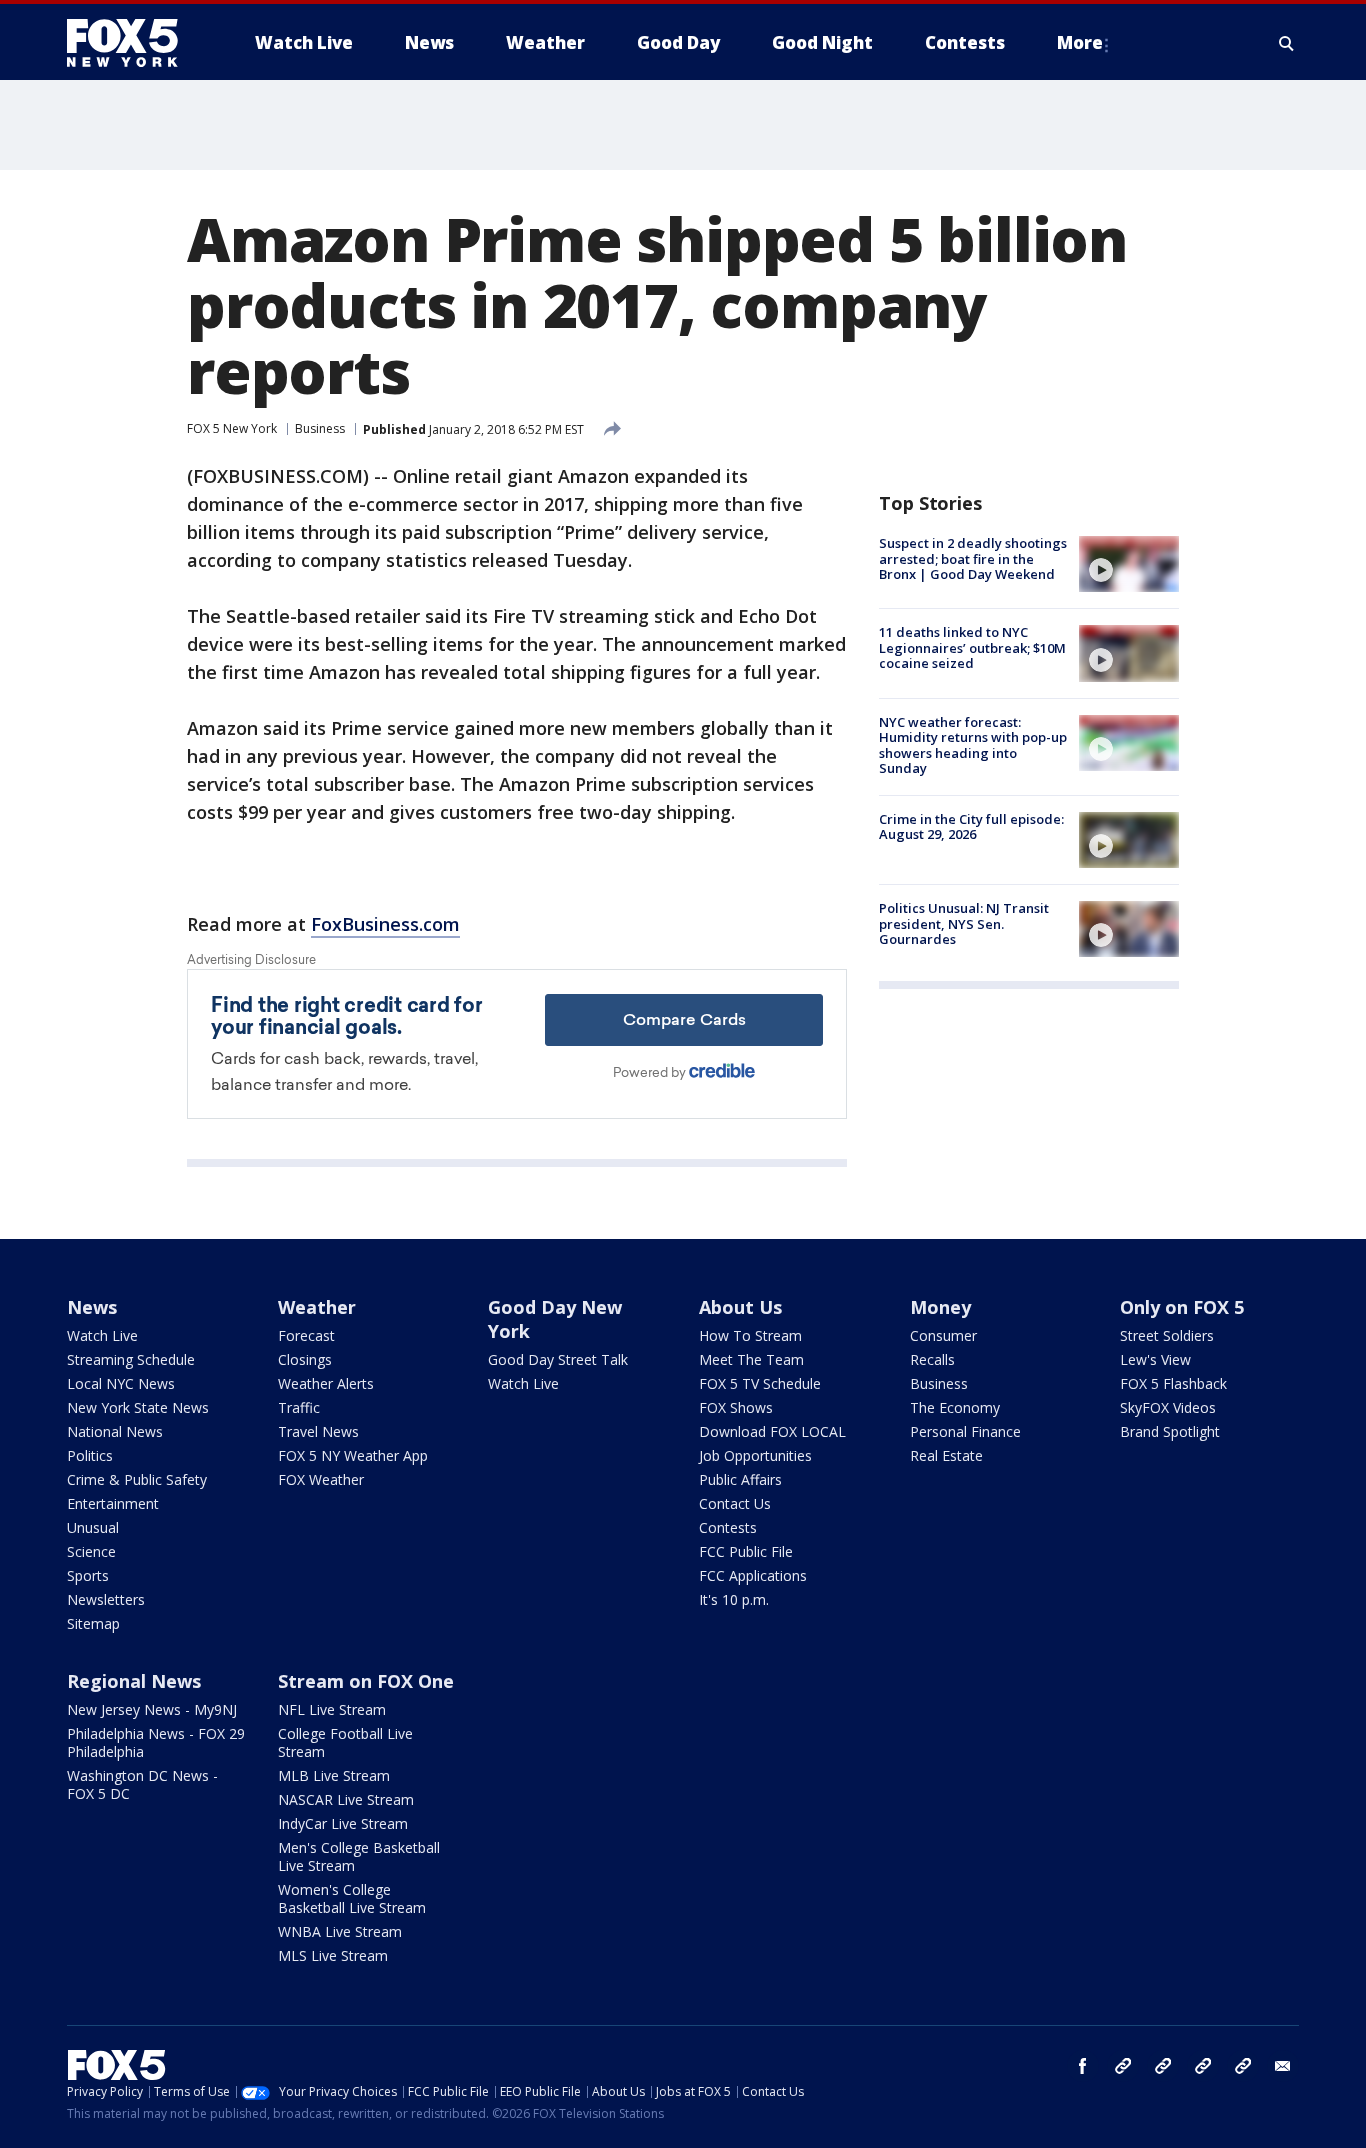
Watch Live (102, 1335)
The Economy (955, 1407)
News (92, 1307)
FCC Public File (746, 1551)
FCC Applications (753, 1575)
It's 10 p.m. (734, 1599)
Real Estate (946, 1455)
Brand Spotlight (1170, 1431)
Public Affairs (740, 1479)
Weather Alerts (326, 1383)
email (1283, 2066)
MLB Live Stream (334, 1775)
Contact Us (735, 1503)
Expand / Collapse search (1287, 43)
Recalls (932, 1359)
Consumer (943, 1335)
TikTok (1163, 2066)
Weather (317, 1307)
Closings (305, 1359)
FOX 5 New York (232, 428)
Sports (88, 1575)
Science (91, 1551)
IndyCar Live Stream (343, 1823)
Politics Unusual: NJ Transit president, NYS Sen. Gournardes (964, 923)
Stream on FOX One (366, 1681)
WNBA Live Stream (340, 1931)
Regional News (134, 1681)
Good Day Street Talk (558, 1359)
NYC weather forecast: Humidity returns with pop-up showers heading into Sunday (973, 745)
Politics (90, 1455)
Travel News (318, 1431)
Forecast (306, 1335)
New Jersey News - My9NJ (152, 1709)
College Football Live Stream (345, 1742)
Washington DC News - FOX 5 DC (142, 1784)
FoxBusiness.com (385, 924)
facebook (1083, 2066)
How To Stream (750, 1335)
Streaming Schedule (131, 1359)
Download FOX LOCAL (772, 1431)
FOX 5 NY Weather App (353, 1455)
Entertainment (113, 1503)
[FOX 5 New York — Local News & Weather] (133, 43)
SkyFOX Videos (1168, 1407)
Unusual (93, 1527)
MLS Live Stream (333, 1955)
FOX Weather (321, 1479)
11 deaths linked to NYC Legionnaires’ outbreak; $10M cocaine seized (972, 647)
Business (320, 428)
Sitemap (93, 1623)
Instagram (1123, 2066)
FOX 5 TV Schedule (760, 1383)
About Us (740, 1307)
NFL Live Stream (332, 1709)
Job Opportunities (755, 1455)
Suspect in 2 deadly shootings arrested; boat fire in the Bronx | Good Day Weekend (973, 558)
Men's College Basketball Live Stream (359, 1856)
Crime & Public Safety (137, 1479)
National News (115, 1431)
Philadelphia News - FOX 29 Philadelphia (156, 1742)
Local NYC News (121, 1383)
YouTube (1203, 2066)
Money (940, 1307)
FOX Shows (736, 1407)
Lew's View (1155, 1359)
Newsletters (106, 1599)
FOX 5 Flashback (1173, 1383)
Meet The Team (751, 1359)
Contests (728, 1527)
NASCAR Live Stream (346, 1799)
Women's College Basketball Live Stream (352, 1898)
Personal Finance (965, 1431)
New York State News (138, 1407)
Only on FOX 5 (1182, 1307)
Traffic (299, 1407)
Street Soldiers (1167, 1335)
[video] (1129, 564)
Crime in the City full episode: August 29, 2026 (971, 827)
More (1080, 42)
